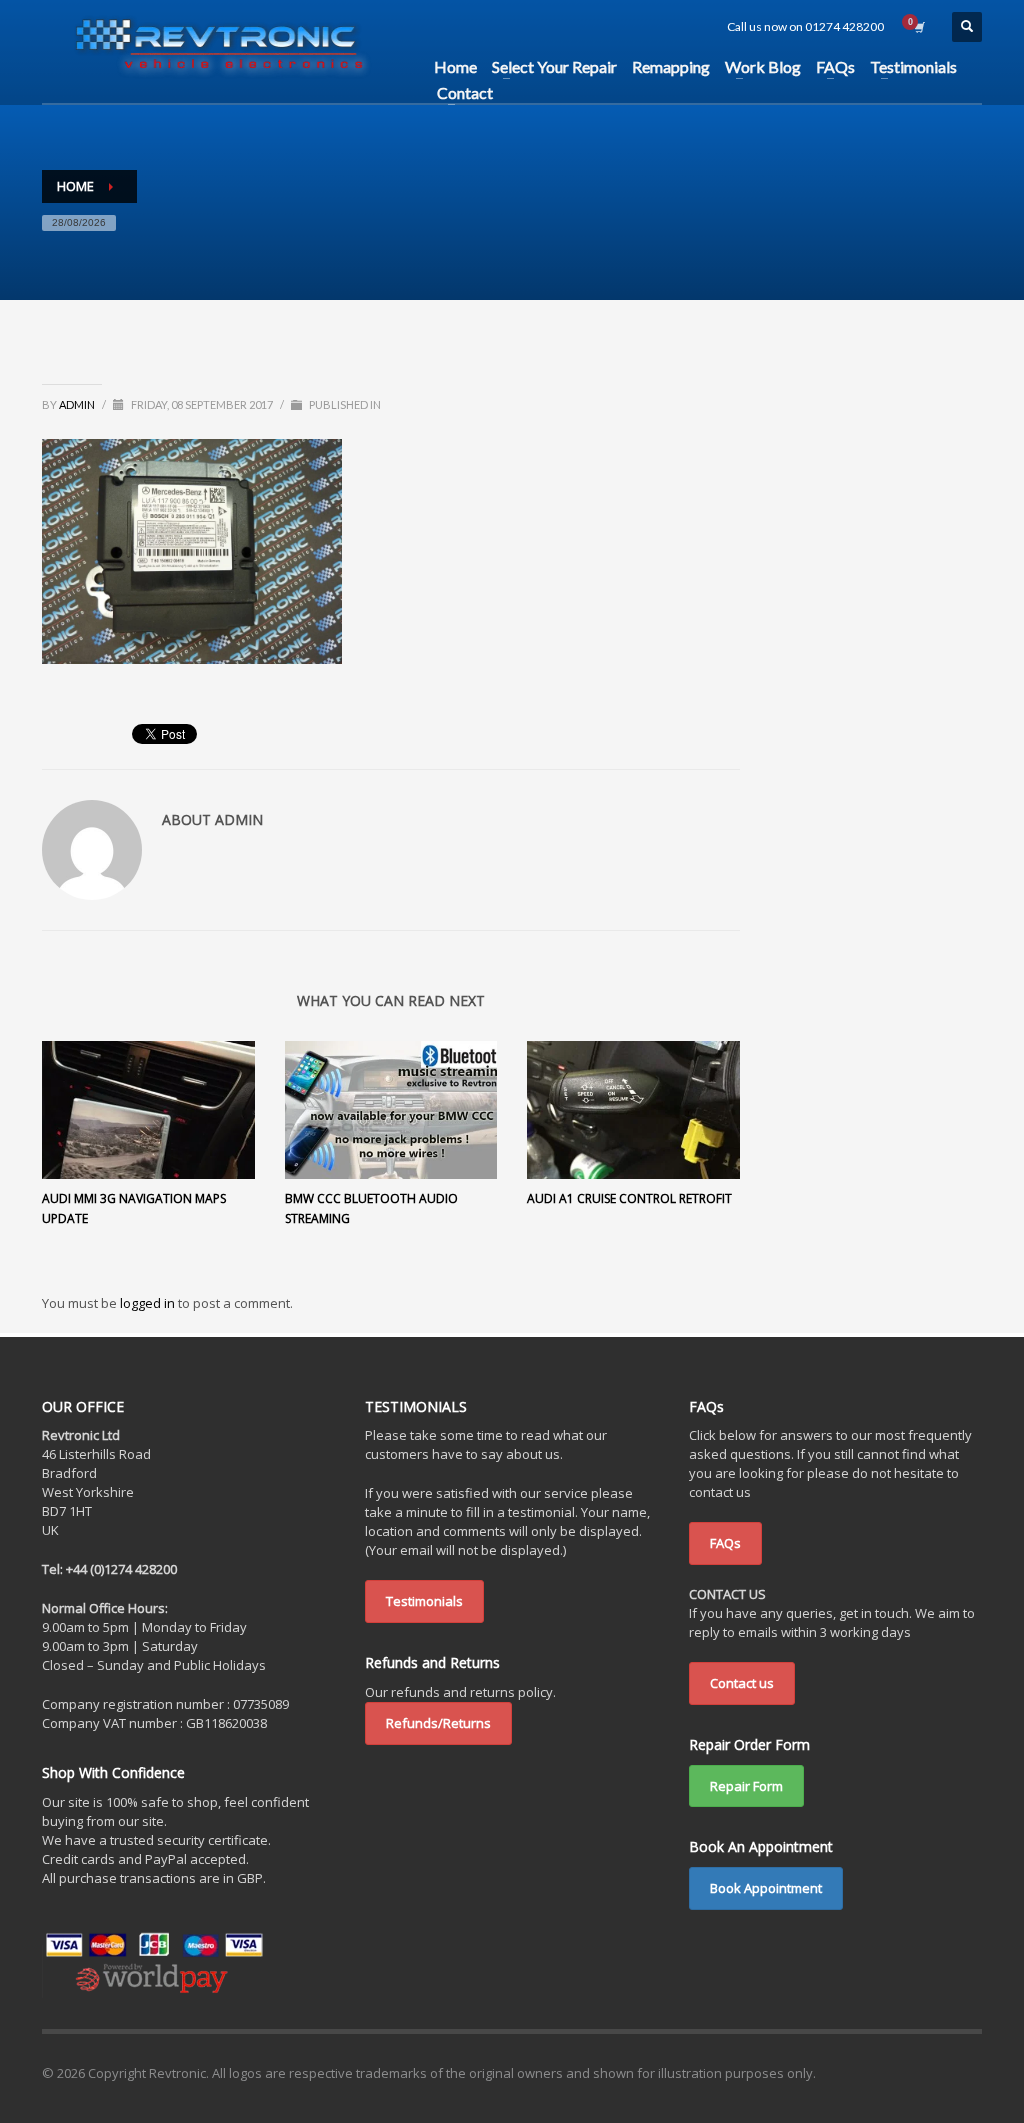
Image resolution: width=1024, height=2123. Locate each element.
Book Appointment (766, 1888)
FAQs (725, 1543)
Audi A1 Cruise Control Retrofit (629, 1198)
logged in (149, 1303)
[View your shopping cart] (918, 27)
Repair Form (746, 1786)
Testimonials (424, 1601)
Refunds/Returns (438, 1723)
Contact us (742, 1683)
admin (78, 404)
